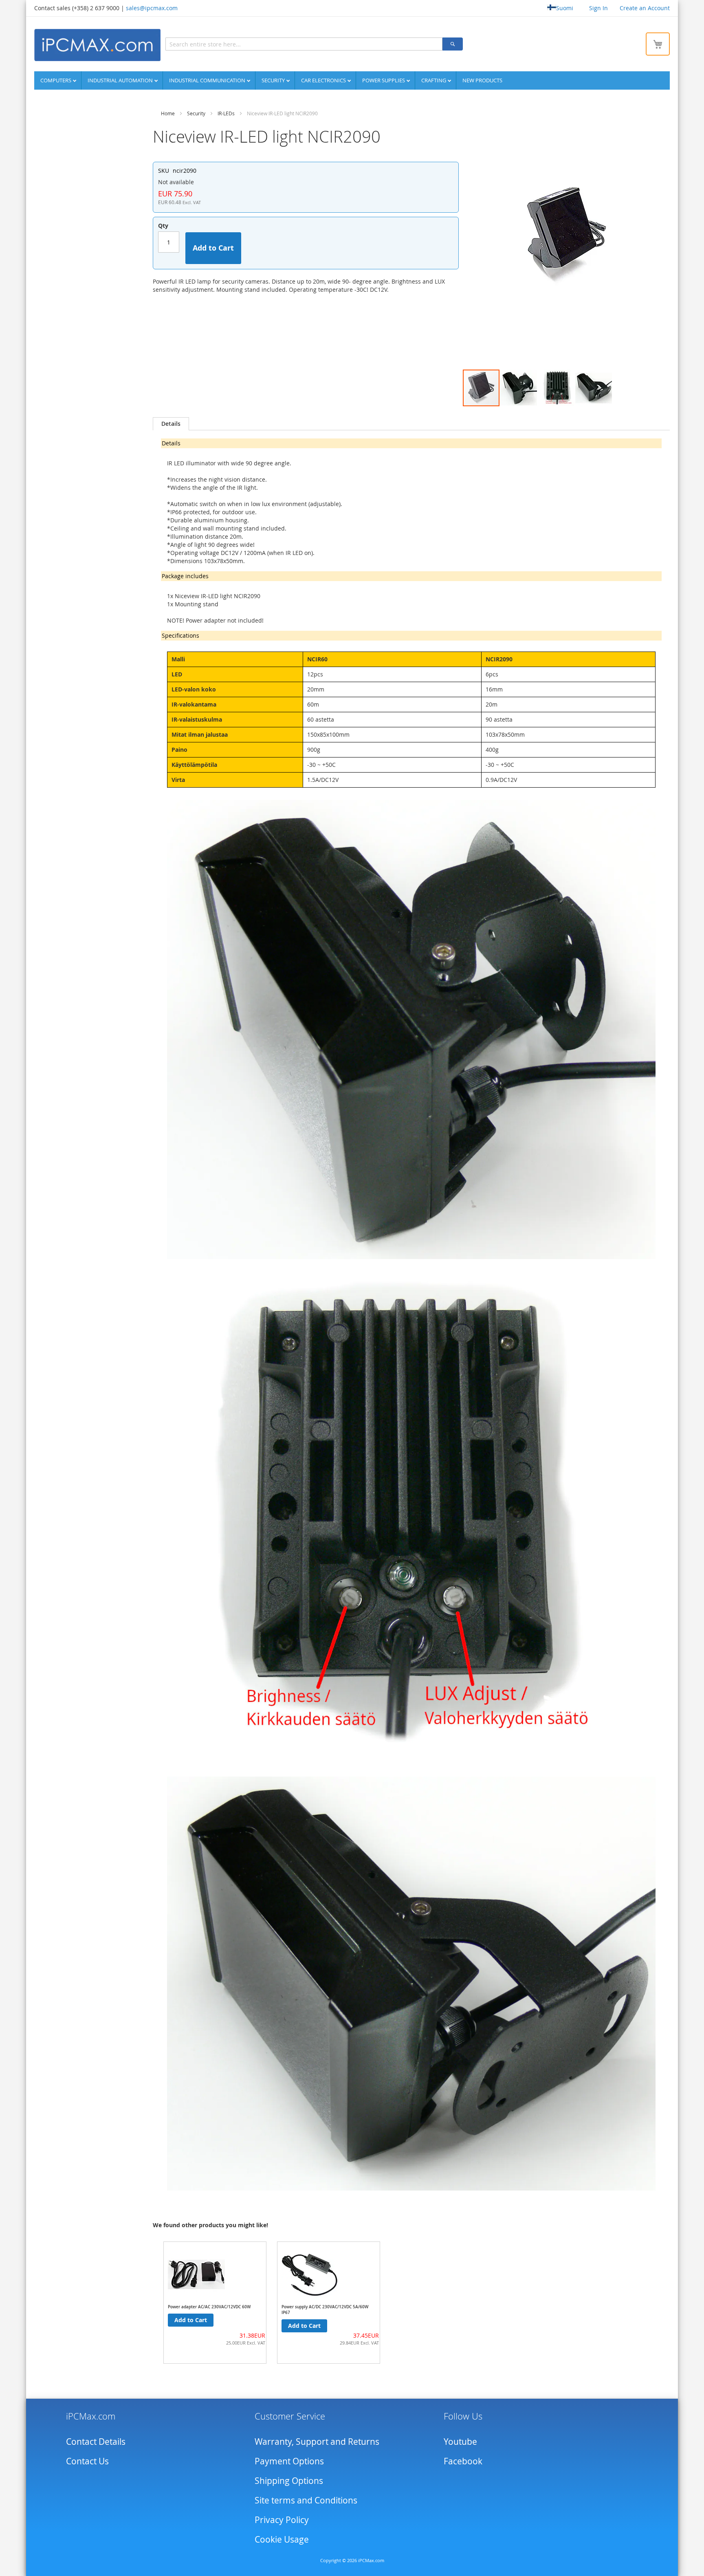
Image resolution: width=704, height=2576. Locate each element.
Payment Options (289, 2461)
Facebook (463, 2461)
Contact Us (87, 2461)
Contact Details (96, 2442)
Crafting (434, 80)
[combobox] (304, 44)
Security (274, 80)
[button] (519, 388)
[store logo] (97, 45)
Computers (56, 80)
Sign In (598, 8)
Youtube (460, 2442)
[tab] (171, 424)
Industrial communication (208, 80)
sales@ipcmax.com (152, 8)
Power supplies (384, 80)
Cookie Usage (282, 2539)
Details (171, 424)
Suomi (565, 8)
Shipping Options (289, 2481)
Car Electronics (324, 80)
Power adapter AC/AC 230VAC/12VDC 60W (209, 2307)
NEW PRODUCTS (482, 80)
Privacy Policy (282, 2520)
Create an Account (645, 8)
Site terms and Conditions (306, 2500)
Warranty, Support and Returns (317, 2442)
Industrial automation (121, 80)
